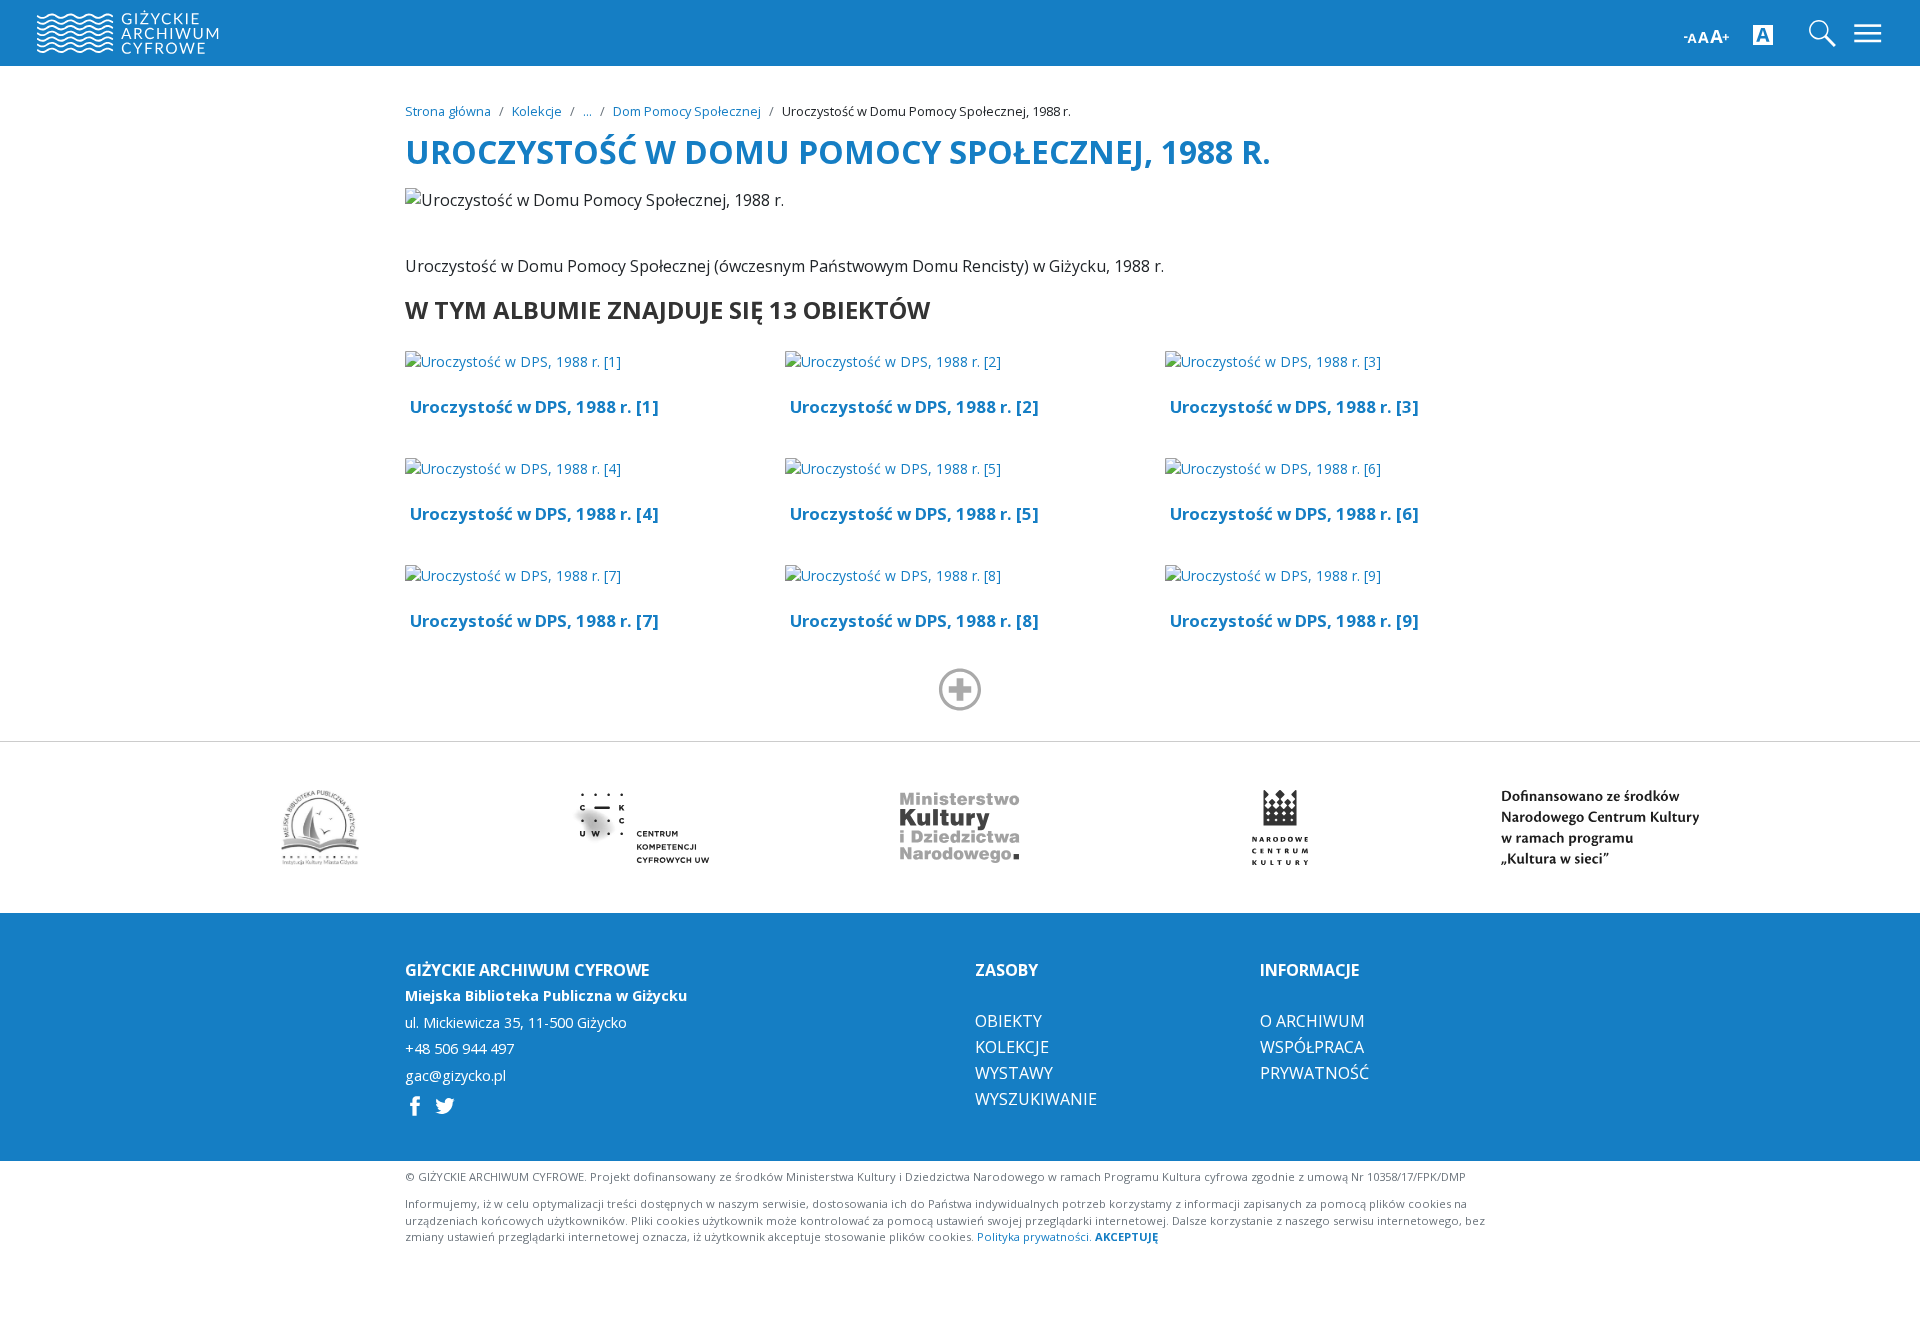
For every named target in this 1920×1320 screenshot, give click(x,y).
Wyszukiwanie (1036, 1099)
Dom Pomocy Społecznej (687, 111)
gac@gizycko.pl (455, 1076)
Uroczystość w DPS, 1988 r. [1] (534, 406)
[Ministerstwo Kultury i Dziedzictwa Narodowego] (960, 827)
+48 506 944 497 (459, 1049)
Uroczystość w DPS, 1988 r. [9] (1294, 620)
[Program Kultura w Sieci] (1600, 827)
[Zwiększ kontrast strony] (1763, 34)
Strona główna (448, 111)
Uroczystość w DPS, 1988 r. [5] (914, 513)
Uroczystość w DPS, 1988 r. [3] (1294, 406)
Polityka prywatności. (1034, 1236)
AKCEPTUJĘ (1126, 1236)
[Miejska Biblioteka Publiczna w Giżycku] (320, 827)
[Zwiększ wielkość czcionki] (1706, 34)
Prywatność (1314, 1073)
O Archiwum (1312, 1021)
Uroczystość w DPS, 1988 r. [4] (534, 513)
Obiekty (1008, 1021)
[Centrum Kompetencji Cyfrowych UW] (640, 827)
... (587, 111)
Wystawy (1014, 1073)
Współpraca (1312, 1047)
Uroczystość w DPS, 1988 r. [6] (1294, 513)
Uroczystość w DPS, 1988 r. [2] (914, 406)
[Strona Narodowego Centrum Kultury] (1280, 827)
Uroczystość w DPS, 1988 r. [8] (914, 620)
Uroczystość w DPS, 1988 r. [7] (534, 620)
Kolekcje (537, 111)
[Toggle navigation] (1869, 33)
